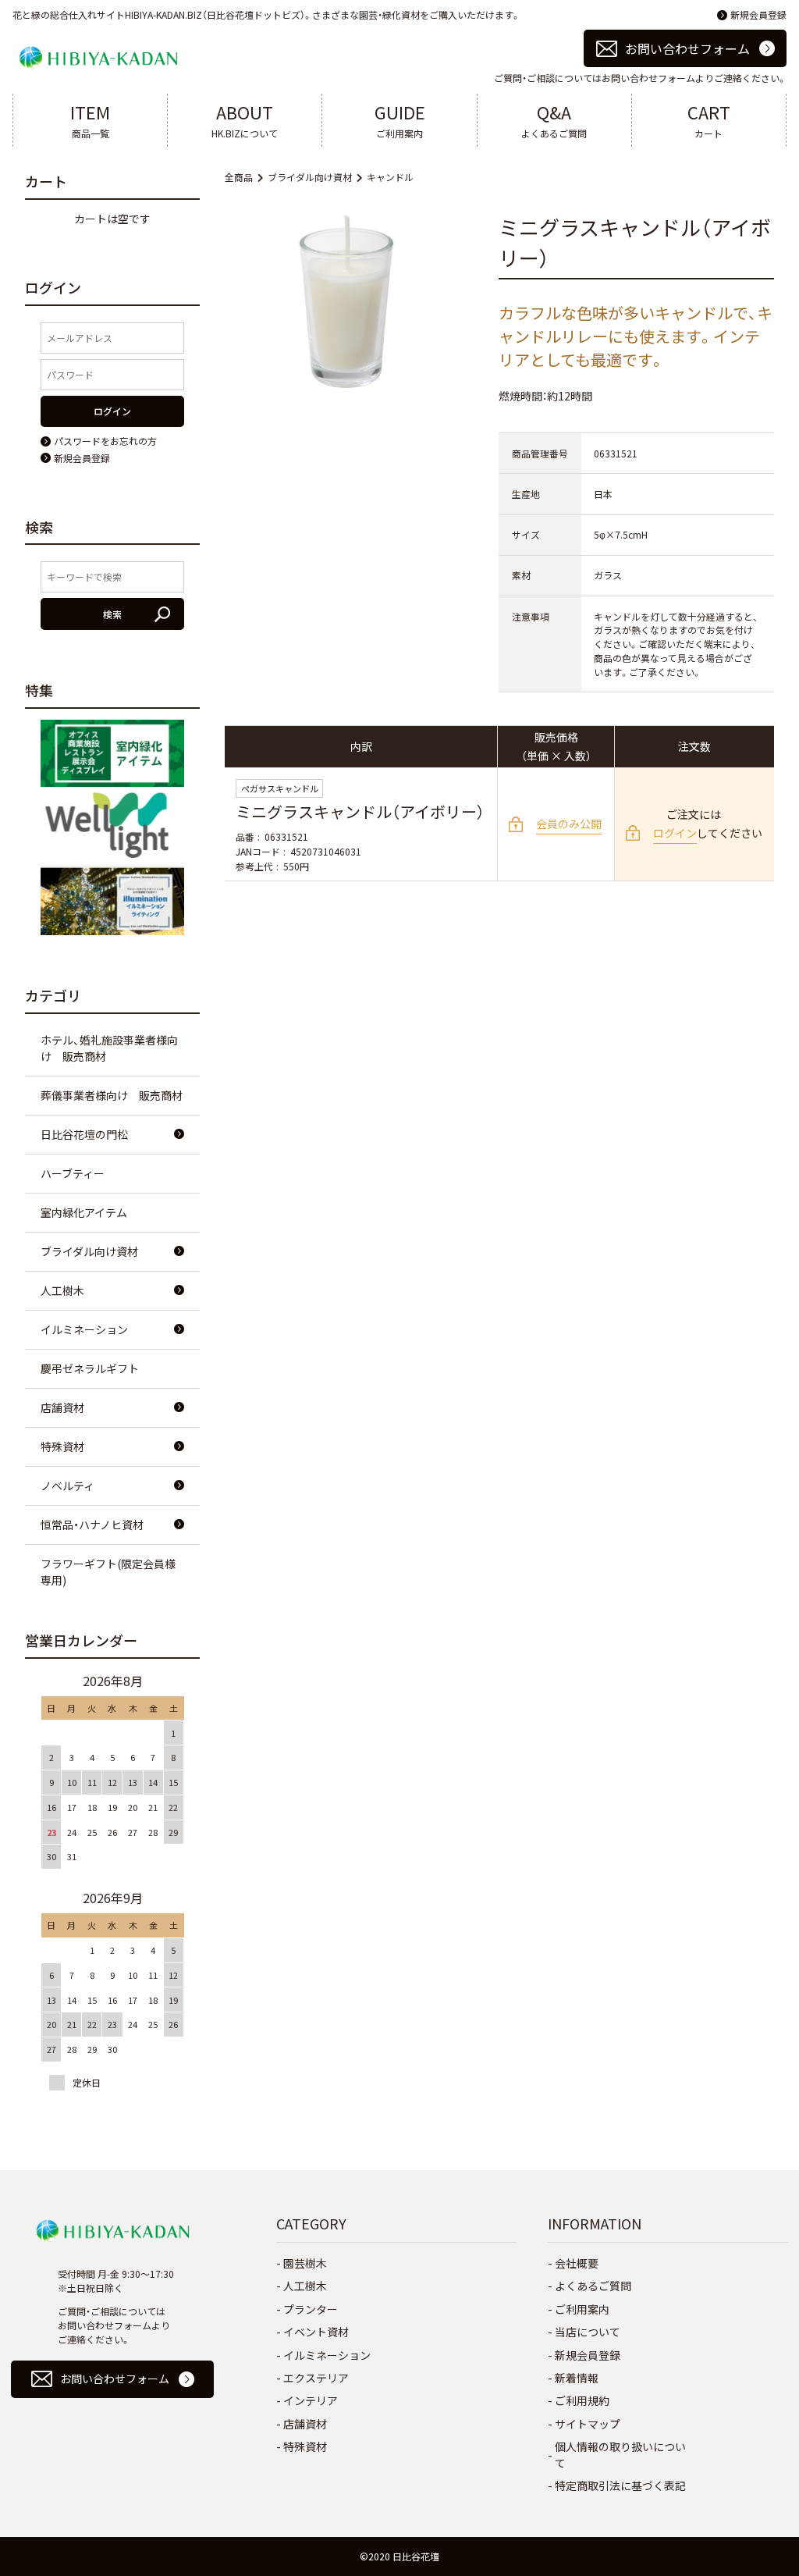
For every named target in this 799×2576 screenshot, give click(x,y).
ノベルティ (67, 1485)
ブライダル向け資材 (310, 177)
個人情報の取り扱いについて (620, 2455)
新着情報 (577, 2378)
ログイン (675, 833)
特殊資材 (62, 1446)
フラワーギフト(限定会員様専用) (108, 1572)
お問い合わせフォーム (687, 48)
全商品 (239, 177)
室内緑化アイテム (84, 1212)
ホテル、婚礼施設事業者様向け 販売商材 (109, 1048)
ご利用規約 (582, 2400)
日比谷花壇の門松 (84, 1134)
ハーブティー (73, 1173)
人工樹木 (62, 1290)
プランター (311, 2309)
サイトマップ (588, 2424)
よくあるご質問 (554, 119)
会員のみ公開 (569, 824)
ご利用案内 (400, 119)
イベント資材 (316, 2332)
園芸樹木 (305, 2263)
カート (709, 119)
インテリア (311, 2400)
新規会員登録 (758, 14)
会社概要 (577, 2263)
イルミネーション (84, 1329)
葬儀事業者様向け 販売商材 (112, 1095)
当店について (588, 2332)
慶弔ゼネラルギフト (90, 1368)
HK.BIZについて (245, 119)
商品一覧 (90, 119)
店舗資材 (62, 1407)
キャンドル (390, 177)
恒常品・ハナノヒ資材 (92, 1525)
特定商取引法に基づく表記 (620, 2485)
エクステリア (316, 2378)
